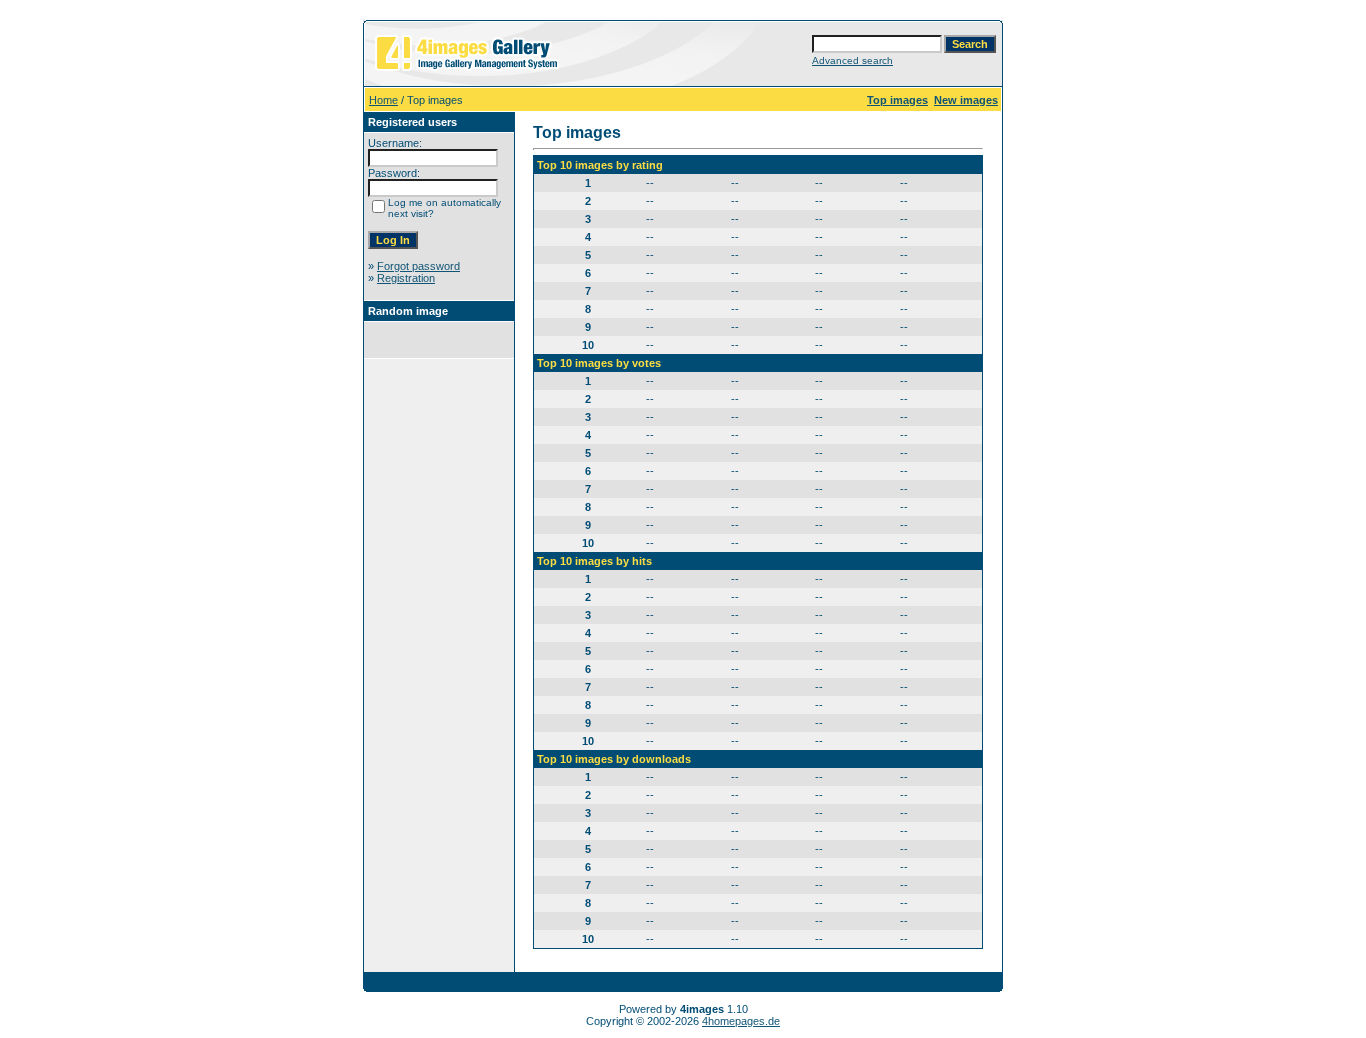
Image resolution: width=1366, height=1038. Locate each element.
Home (383, 100)
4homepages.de (741, 1021)
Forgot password (418, 266)
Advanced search (852, 60)
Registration (406, 278)
